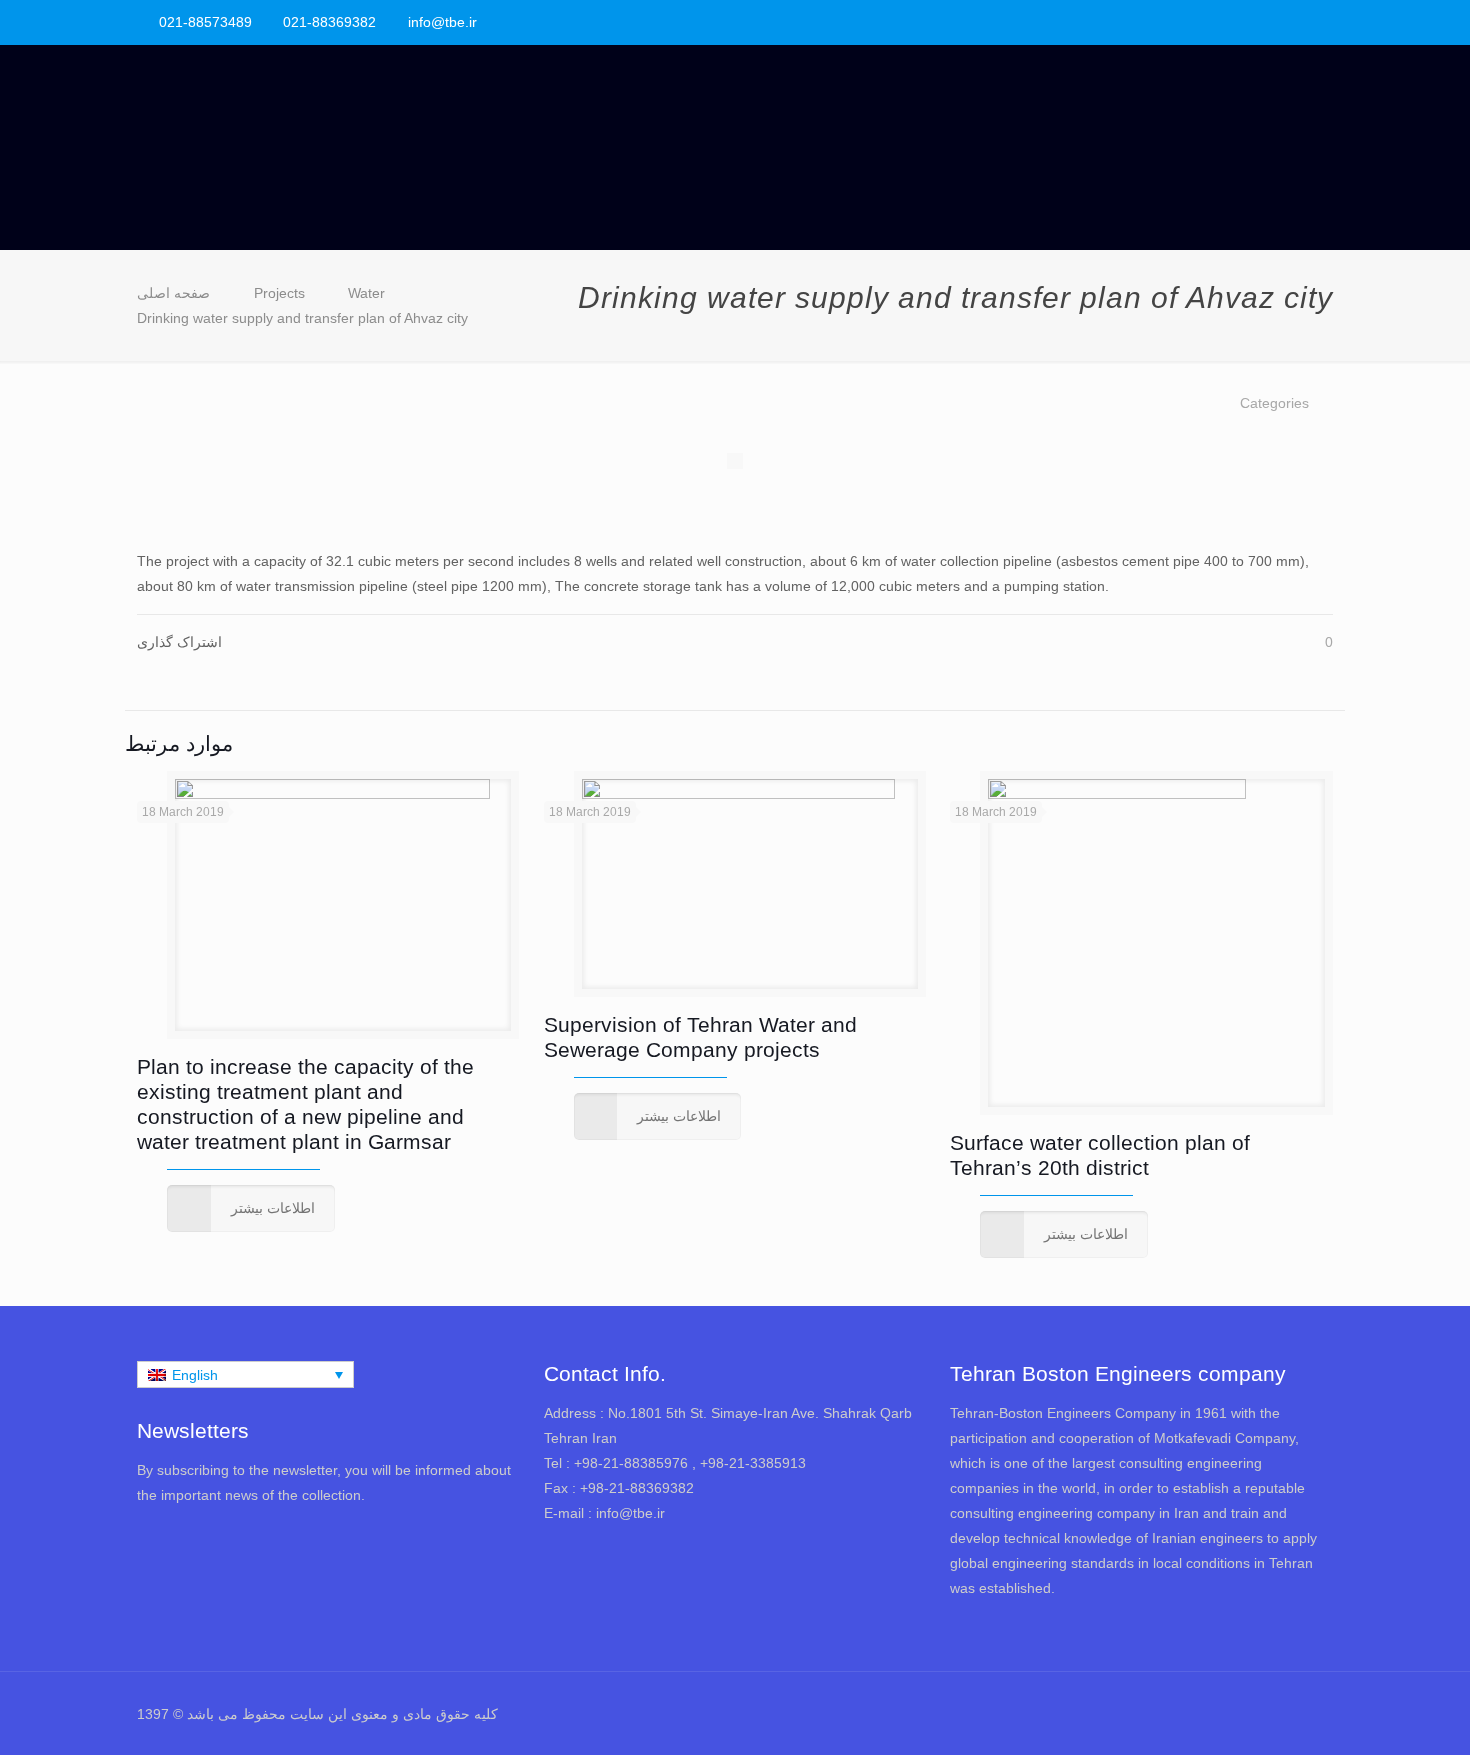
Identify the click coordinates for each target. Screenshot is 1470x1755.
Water (366, 293)
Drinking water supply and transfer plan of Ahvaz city (302, 318)
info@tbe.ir (442, 22)
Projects (279, 293)
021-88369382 (329, 22)
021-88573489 (205, 22)
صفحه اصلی (173, 293)
